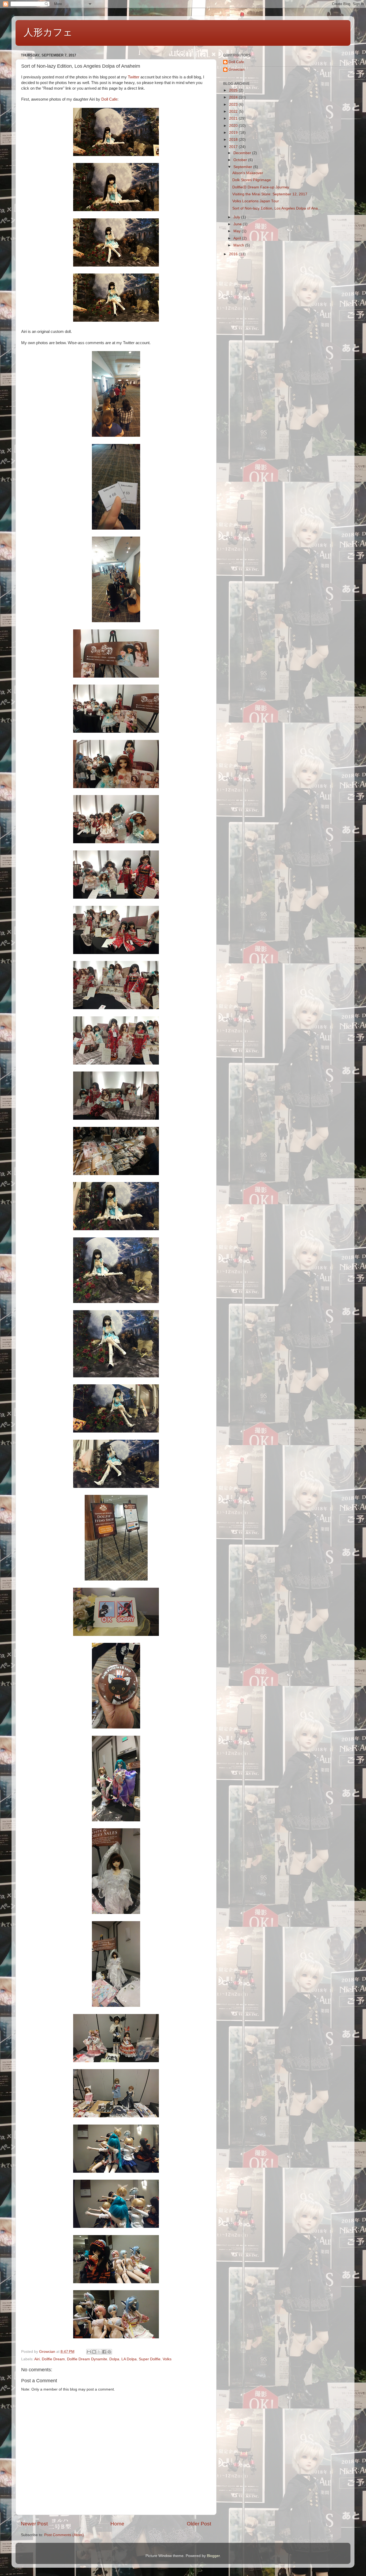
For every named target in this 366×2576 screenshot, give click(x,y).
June (238, 224)
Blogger (213, 2556)
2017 (234, 147)
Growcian (237, 69)
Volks (167, 2359)
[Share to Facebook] (104, 2352)
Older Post (199, 2524)
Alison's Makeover (248, 173)
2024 (234, 97)
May (238, 231)
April (238, 238)
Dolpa (114, 2359)
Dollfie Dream (53, 2359)
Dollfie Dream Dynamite (87, 2359)
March (239, 245)
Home (117, 2524)
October (241, 160)
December (243, 153)
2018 (234, 140)
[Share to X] (99, 2352)
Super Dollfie (150, 2359)
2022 (234, 111)
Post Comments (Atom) (64, 2535)
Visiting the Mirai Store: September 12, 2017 (270, 194)
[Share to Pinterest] (109, 2352)
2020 (234, 126)
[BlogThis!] (94, 2352)
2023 (234, 105)
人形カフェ (48, 32)
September (243, 167)
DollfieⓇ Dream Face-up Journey (261, 187)
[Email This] (89, 2352)
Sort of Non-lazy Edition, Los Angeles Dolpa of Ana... (277, 208)
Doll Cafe (109, 99)
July (237, 217)
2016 (234, 254)
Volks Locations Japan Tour (256, 201)
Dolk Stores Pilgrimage (252, 180)
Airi (37, 2359)
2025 (234, 90)
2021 (234, 118)
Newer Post (34, 2524)
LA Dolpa (129, 2359)
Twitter (134, 77)
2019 (234, 133)
